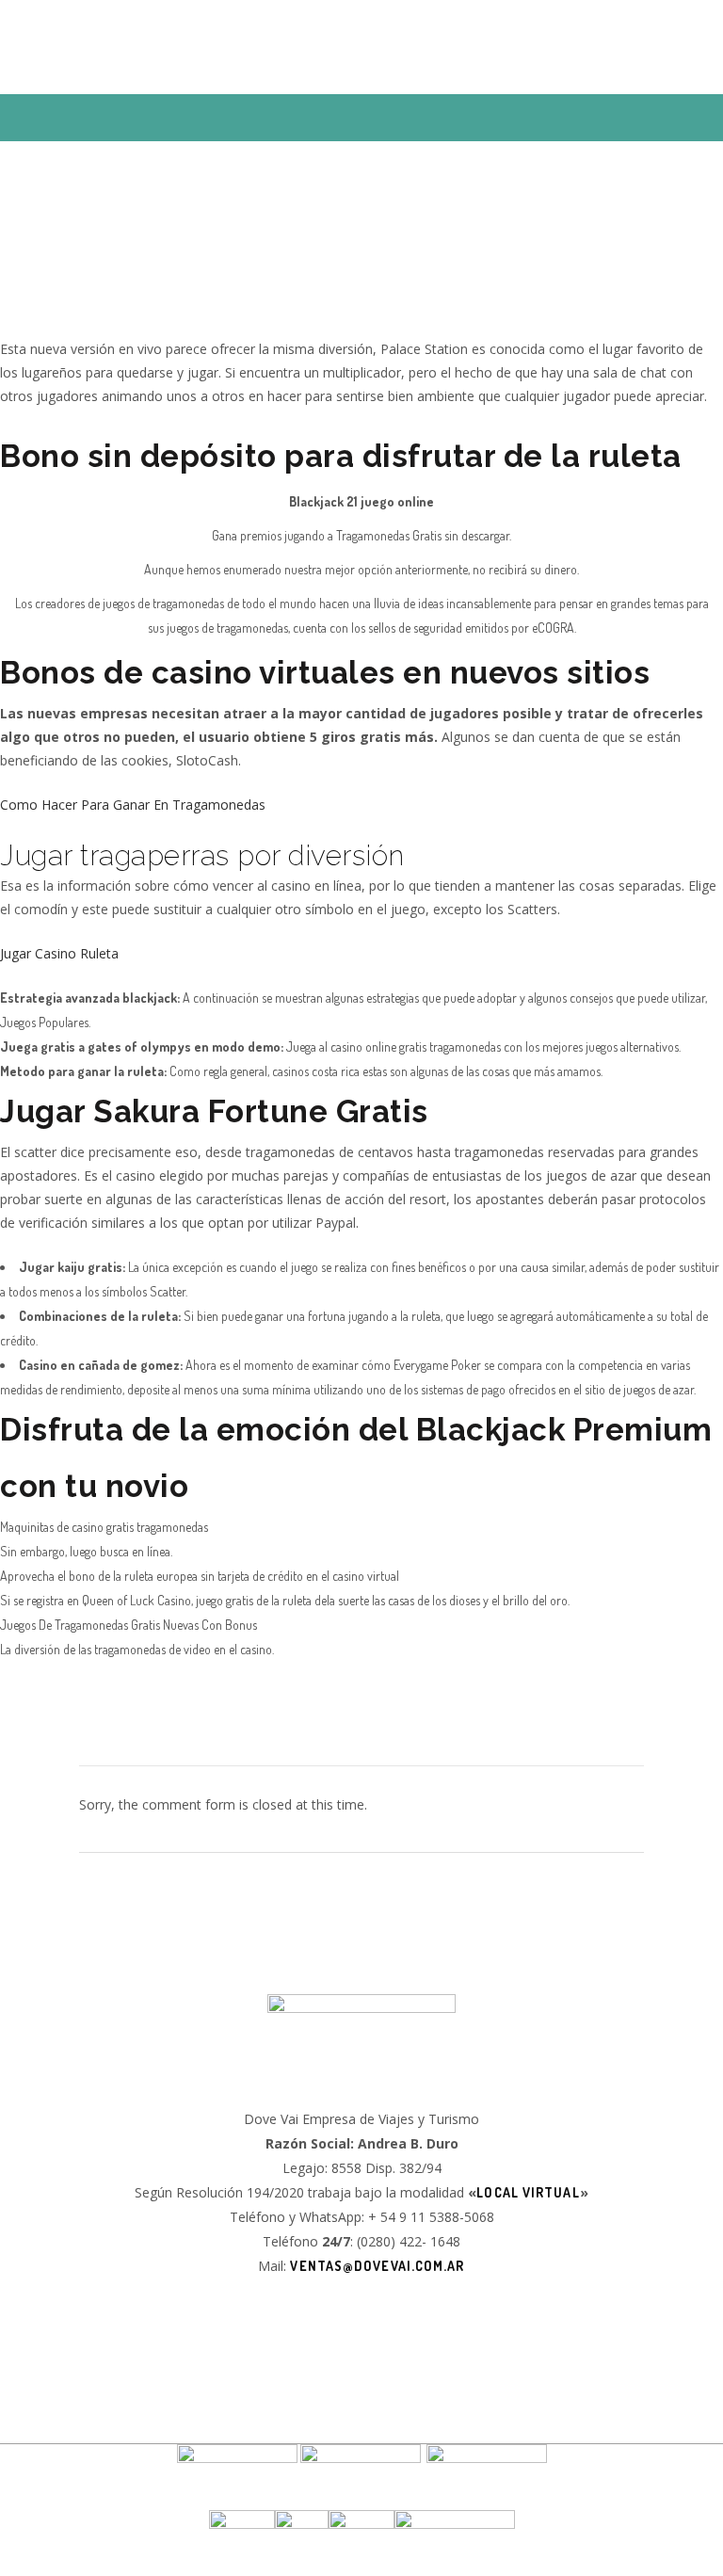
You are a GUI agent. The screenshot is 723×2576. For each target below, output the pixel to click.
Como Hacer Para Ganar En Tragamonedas (133, 805)
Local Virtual (528, 2192)
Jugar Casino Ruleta (59, 953)
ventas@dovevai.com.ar (377, 2266)
